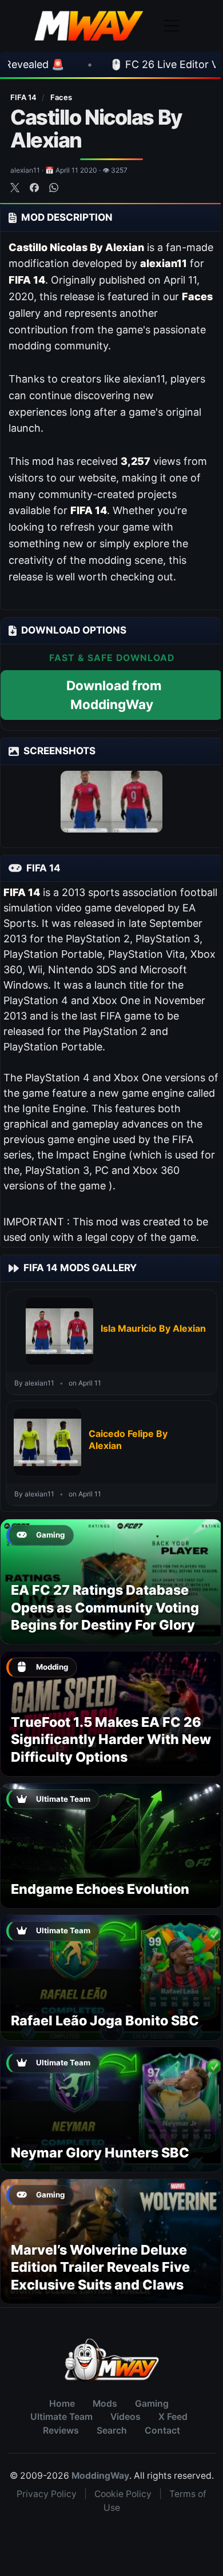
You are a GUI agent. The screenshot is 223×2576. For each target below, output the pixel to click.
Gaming (152, 2404)
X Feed (173, 2417)
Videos (126, 2417)
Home (62, 2404)
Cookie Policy (123, 2494)
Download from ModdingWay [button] (114, 695)
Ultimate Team (61, 2417)
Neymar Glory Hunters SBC (100, 2153)
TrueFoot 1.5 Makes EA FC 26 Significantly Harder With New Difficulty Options (111, 1739)
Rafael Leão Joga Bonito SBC (105, 2020)
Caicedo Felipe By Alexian (128, 1440)
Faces (61, 97)
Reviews (61, 2430)
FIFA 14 (24, 97)
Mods (105, 2404)
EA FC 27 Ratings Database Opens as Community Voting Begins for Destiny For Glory (105, 1607)
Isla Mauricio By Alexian (153, 1328)
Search (112, 2430)
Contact (162, 2430)
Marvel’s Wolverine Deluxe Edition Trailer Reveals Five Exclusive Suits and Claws (100, 2267)
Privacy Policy (47, 2494)
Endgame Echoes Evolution (100, 1889)
